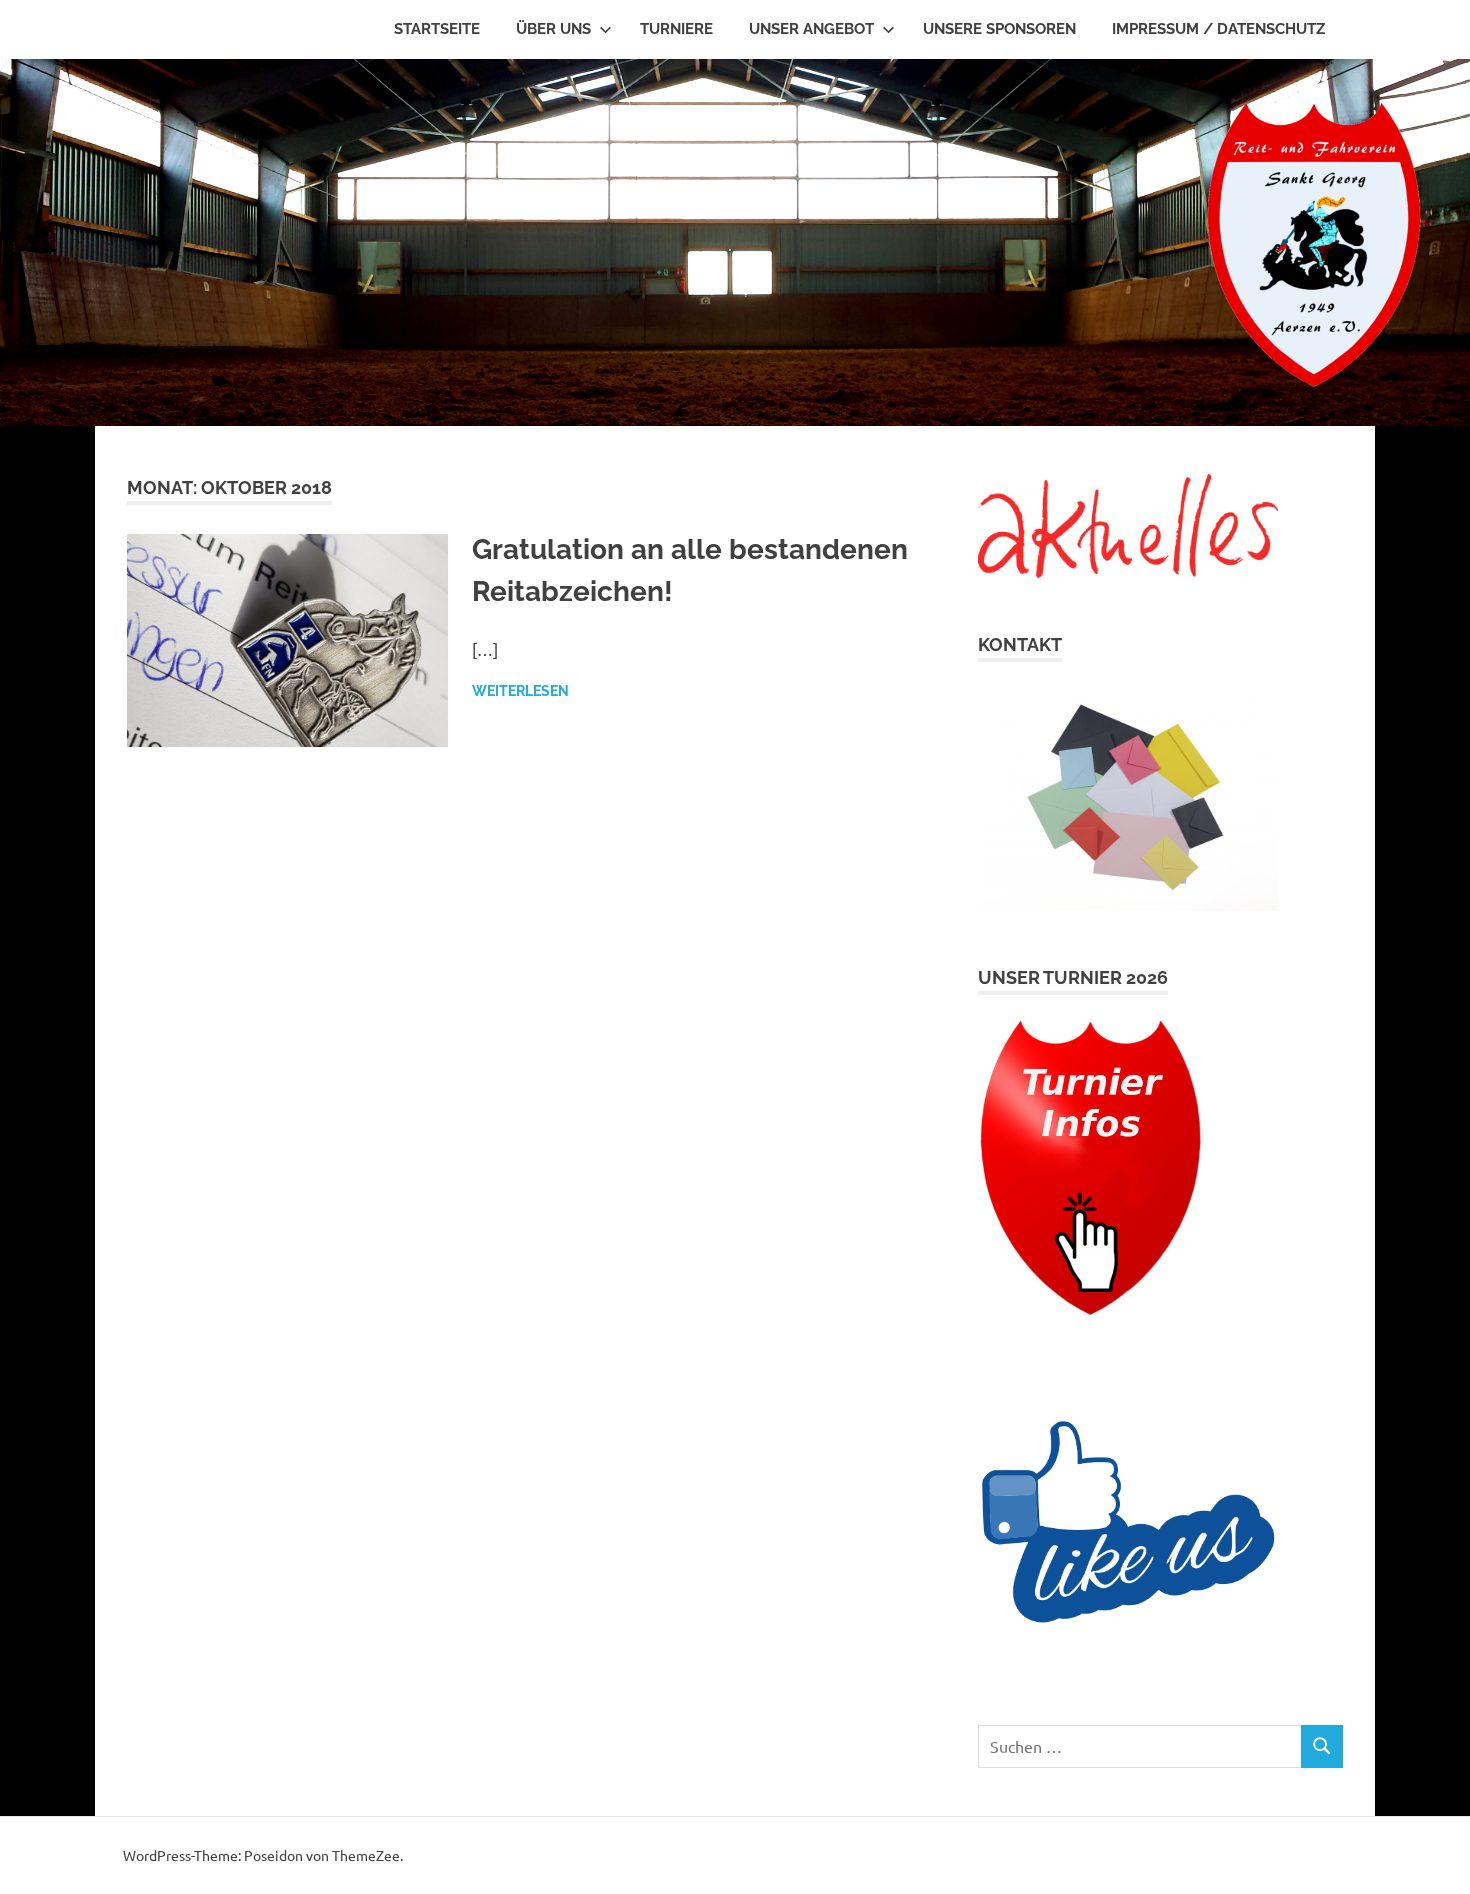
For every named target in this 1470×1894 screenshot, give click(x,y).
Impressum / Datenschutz (1218, 29)
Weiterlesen (520, 691)
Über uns (553, 29)
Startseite (437, 29)
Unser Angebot (811, 29)
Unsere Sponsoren (999, 29)
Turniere (676, 29)
